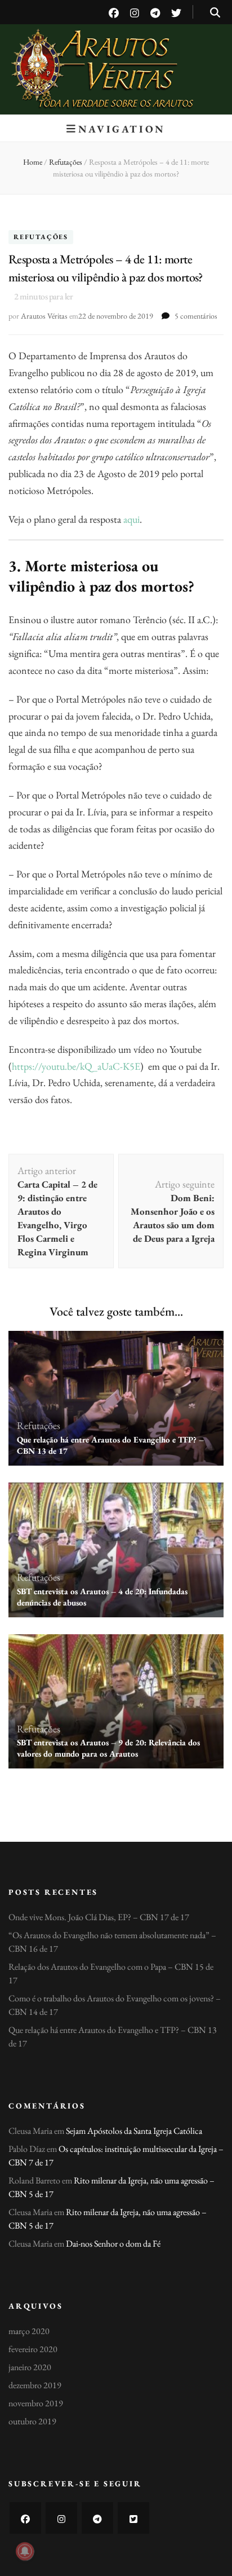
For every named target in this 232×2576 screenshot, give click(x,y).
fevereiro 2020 (33, 2349)
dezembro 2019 (35, 2385)
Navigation (122, 129)
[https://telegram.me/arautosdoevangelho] (97, 2518)
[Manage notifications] (25, 2551)
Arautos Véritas (116, 56)
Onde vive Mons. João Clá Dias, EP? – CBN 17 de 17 (99, 1917)
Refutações (41, 237)
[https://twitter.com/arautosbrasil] (133, 2518)
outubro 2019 (32, 2421)
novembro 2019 (36, 2403)
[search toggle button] (215, 13)
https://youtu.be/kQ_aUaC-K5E (76, 1066)
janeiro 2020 (30, 2367)
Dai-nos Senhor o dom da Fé (113, 2244)
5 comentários (196, 316)
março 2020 (29, 2331)
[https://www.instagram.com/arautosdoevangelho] (61, 2518)
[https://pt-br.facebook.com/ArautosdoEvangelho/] (25, 2518)
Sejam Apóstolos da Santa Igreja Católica (134, 2131)
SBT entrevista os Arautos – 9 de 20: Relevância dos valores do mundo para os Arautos (108, 1748)
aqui (131, 519)
